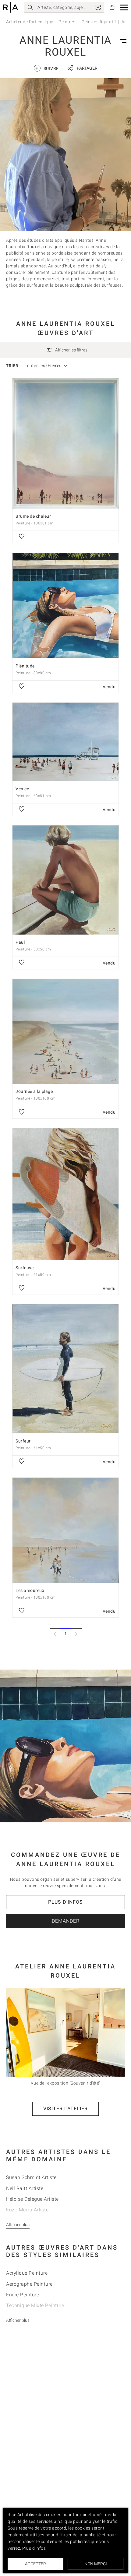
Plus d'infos (65, 1902)
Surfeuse (25, 1268)
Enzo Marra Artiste (27, 2210)
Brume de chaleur (33, 516)
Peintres (67, 22)
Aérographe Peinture (29, 2284)
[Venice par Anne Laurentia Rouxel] (65, 742)
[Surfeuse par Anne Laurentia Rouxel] (65, 1194)
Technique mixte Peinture (35, 2305)
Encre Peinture (23, 2295)
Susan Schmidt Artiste (31, 2177)
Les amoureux (30, 1590)
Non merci (96, 2564)
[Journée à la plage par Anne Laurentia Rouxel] (65, 1031)
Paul (20, 942)
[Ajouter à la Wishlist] (22, 537)
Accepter (35, 2564)
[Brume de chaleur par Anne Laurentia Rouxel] (65, 443)
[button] (124, 7)
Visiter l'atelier (65, 2109)
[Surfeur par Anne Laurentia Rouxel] (65, 1369)
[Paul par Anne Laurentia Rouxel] (65, 880)
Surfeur (23, 1441)
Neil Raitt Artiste (25, 2188)
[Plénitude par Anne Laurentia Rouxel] (65, 606)
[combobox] (43, 366)
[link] (98, 7)
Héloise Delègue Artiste (32, 2199)
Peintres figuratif (99, 22)
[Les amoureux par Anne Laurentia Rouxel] (65, 1530)
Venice (22, 789)
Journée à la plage (34, 1091)
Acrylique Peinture (27, 2273)
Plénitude (25, 666)
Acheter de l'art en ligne (30, 22)
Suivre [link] (47, 68)
